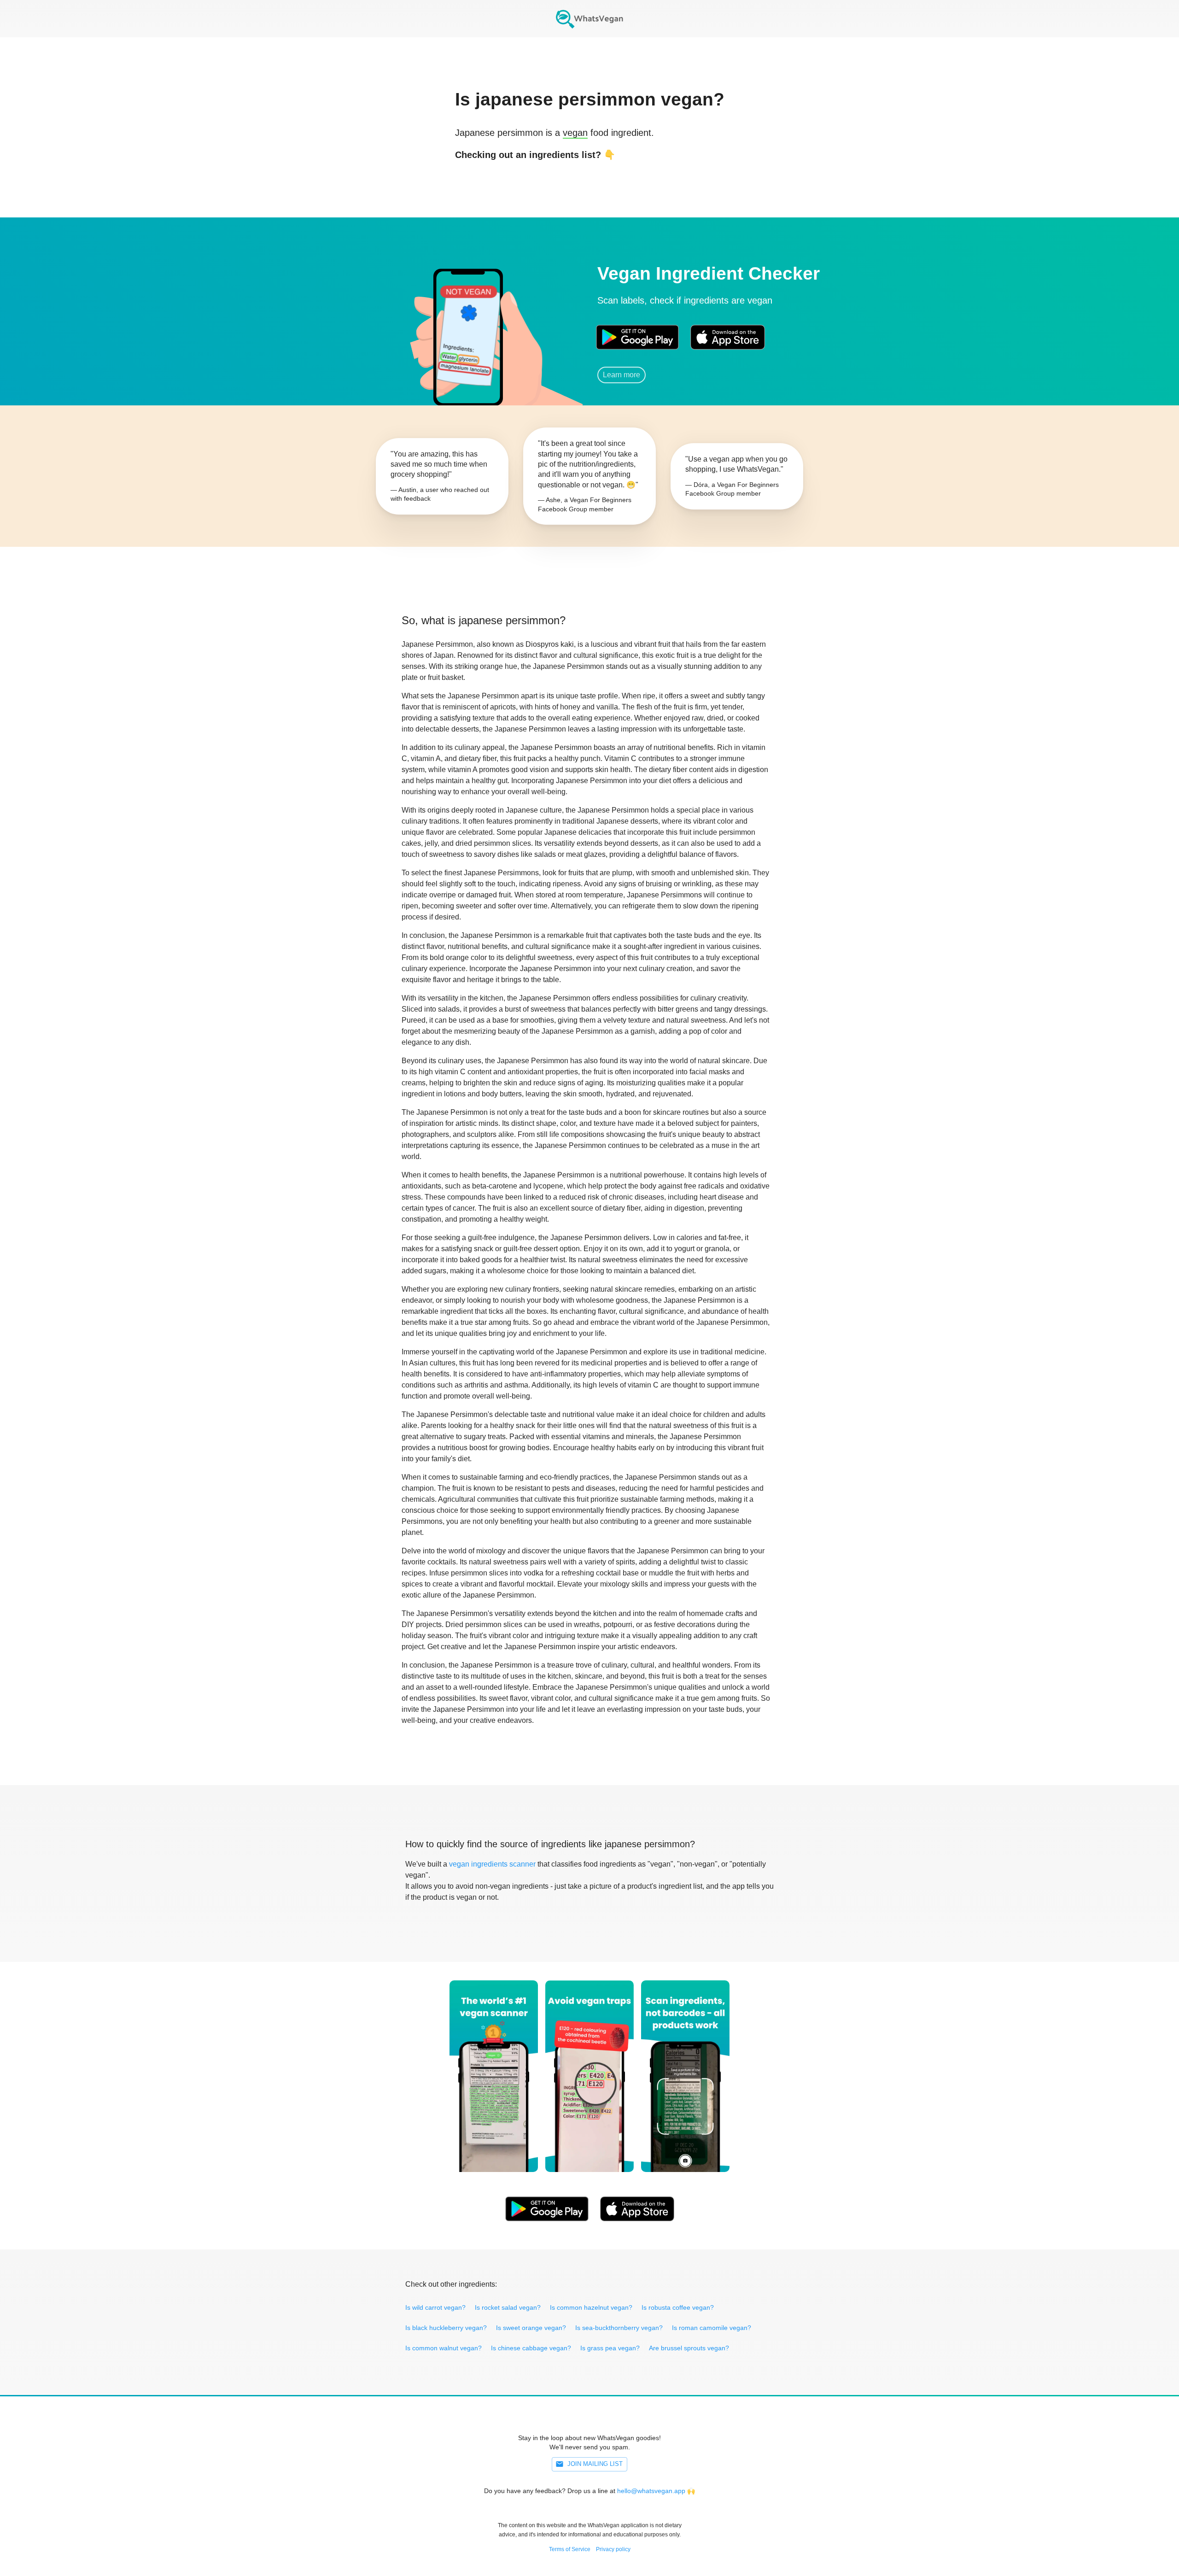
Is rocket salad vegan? (508, 2307)
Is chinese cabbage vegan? (531, 2348)
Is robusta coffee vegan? (678, 2307)
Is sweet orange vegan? (531, 2328)
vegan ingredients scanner (492, 1864)
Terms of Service (570, 2549)
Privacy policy (613, 2549)
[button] (467, 325)
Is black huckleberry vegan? (446, 2328)
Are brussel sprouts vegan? (689, 2348)
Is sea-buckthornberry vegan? (619, 2328)
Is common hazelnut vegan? (591, 2307)
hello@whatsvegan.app (651, 2491)
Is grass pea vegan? (610, 2348)
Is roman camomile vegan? (712, 2328)
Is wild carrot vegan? (435, 2307)
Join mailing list (595, 2464)
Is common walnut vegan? (444, 2348)
